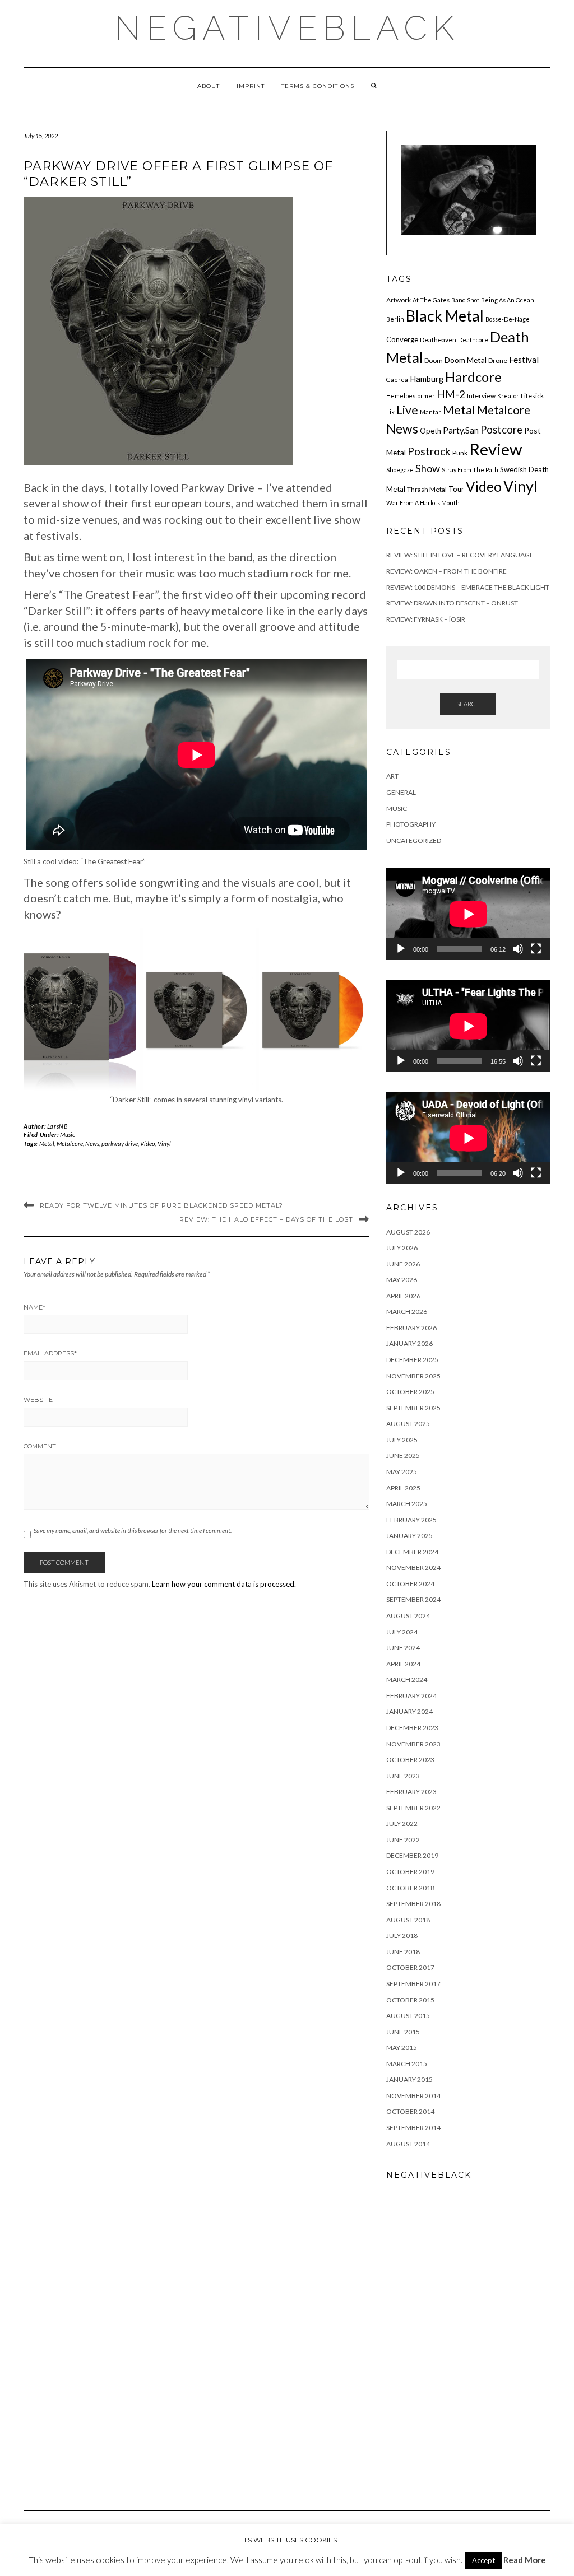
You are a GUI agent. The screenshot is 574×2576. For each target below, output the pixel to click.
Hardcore (473, 377)
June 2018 (403, 1952)
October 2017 (410, 1967)
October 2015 (410, 2000)
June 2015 (403, 2032)
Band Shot (465, 300)
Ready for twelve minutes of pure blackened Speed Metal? (161, 1205)
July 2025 (402, 1440)
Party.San (461, 430)
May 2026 (402, 1280)
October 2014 (410, 2111)
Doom (434, 360)
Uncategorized (414, 840)
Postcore (501, 430)
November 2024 (413, 1568)
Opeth (430, 431)
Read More (525, 2560)
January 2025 (409, 1536)
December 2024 (412, 1552)
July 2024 (402, 1632)
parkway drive (120, 1143)
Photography (411, 824)
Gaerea (397, 379)
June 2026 (403, 1264)
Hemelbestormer (411, 396)
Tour (456, 489)
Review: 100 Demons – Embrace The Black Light (468, 587)
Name (34, 1307)
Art (392, 776)
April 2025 (403, 1488)
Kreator (508, 396)
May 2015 (402, 2048)
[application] (468, 914)
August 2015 (408, 2016)
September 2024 (413, 1599)
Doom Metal (466, 360)
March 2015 (407, 2064)
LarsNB (58, 1126)
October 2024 (410, 1584)
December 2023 (412, 1728)
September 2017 (413, 1984)
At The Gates (431, 300)
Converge (402, 339)
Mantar (430, 412)
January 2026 (409, 1343)
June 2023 (403, 1776)
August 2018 (408, 1920)
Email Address (50, 1353)
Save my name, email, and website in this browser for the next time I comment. (133, 1531)
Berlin (395, 319)
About (209, 86)
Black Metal (445, 316)
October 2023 (410, 1760)
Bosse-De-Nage (508, 319)
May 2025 (402, 1472)
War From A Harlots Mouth (423, 503)
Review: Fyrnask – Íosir (426, 619)
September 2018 (413, 1904)
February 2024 (411, 1696)
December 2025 (412, 1360)
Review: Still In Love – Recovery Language (460, 555)
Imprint (251, 86)
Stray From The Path (470, 470)
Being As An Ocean (508, 300)
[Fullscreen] (536, 949)
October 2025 (410, 1392)
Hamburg (427, 379)
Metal (47, 1143)
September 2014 (413, 2128)
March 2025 (407, 1504)
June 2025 (403, 1455)
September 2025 (413, 1408)
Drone (498, 360)
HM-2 (451, 394)
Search (468, 704)
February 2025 (411, 1520)
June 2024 (403, 1648)
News (92, 1143)
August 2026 (408, 1232)
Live (407, 410)
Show (428, 468)
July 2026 (402, 1248)
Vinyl (164, 1143)
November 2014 (413, 2096)
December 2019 (412, 1855)
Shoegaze (400, 470)
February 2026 (411, 1328)
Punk (460, 453)
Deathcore (473, 340)
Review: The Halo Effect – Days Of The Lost (266, 1219)
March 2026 (407, 1312)
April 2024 (403, 1664)
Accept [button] (483, 2560)
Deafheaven (438, 340)
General (401, 792)
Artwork (399, 300)
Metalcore (70, 1143)
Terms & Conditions (318, 86)
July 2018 (402, 1936)
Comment (40, 1446)
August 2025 (408, 1424)
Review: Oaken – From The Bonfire (446, 571)
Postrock (429, 451)
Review (496, 449)
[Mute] (518, 949)
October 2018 (410, 1888)
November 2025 (413, 1376)
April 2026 (403, 1296)
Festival (524, 360)
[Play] (401, 949)
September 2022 (413, 1808)
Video (148, 1143)
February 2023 (411, 1792)
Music (68, 1135)
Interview (481, 396)
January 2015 (409, 2079)
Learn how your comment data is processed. (224, 1584)
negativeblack (287, 28)
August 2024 (408, 1616)
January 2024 (409, 1711)
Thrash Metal (427, 489)
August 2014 (408, 2144)
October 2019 (410, 1872)
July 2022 (402, 1823)
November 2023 (413, 1744)
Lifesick (532, 396)
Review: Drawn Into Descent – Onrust (452, 603)
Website (38, 1400)
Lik (390, 412)
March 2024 (407, 1680)
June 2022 (403, 1840)
